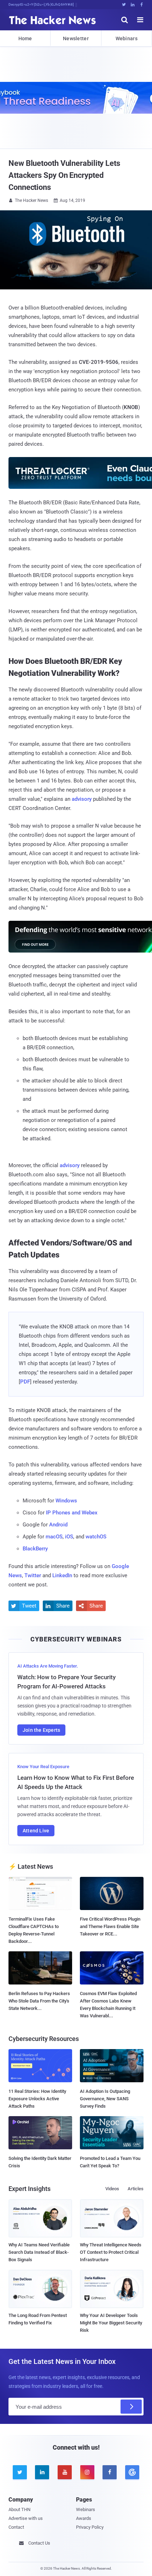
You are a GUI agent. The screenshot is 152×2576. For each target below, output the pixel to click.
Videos (112, 2189)
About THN (19, 2509)
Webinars (127, 38)
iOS (69, 1537)
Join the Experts (41, 1730)
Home (25, 38)
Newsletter (76, 38)
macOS (54, 1537)
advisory (82, 799)
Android (58, 1525)
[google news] (132, 2472)
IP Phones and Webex (72, 1513)
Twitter (33, 1575)
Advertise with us (26, 2518)
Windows (66, 1501)
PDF (25, 1382)
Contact (16, 2527)
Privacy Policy (90, 2527)
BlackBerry (35, 1549)
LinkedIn (62, 1575)
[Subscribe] (131, 2407)
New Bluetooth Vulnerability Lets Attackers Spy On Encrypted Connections (64, 175)
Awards (84, 2518)
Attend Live (36, 1831)
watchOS (96, 1537)
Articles (136, 2189)
